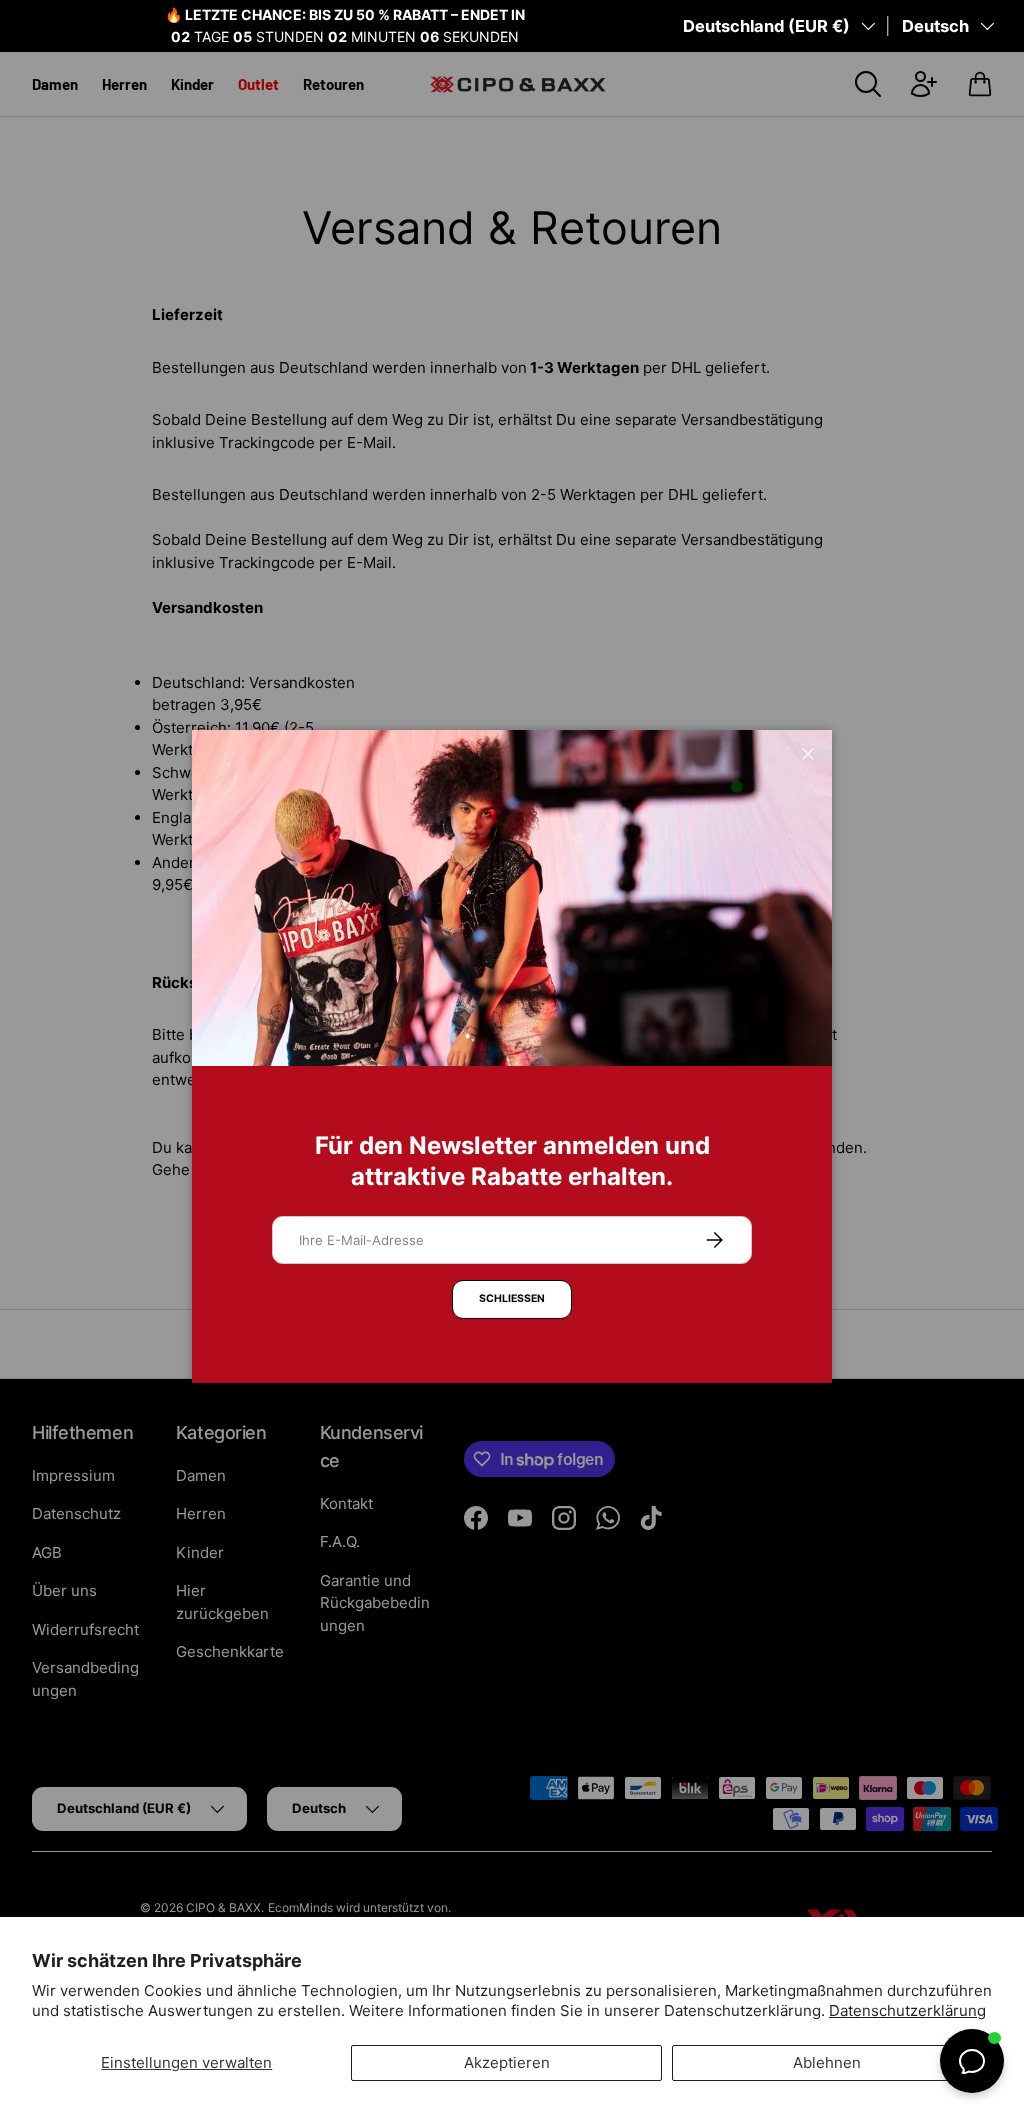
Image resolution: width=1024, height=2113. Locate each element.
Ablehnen (827, 2062)
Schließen (512, 1298)
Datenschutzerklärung (907, 2010)
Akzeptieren (507, 2062)
